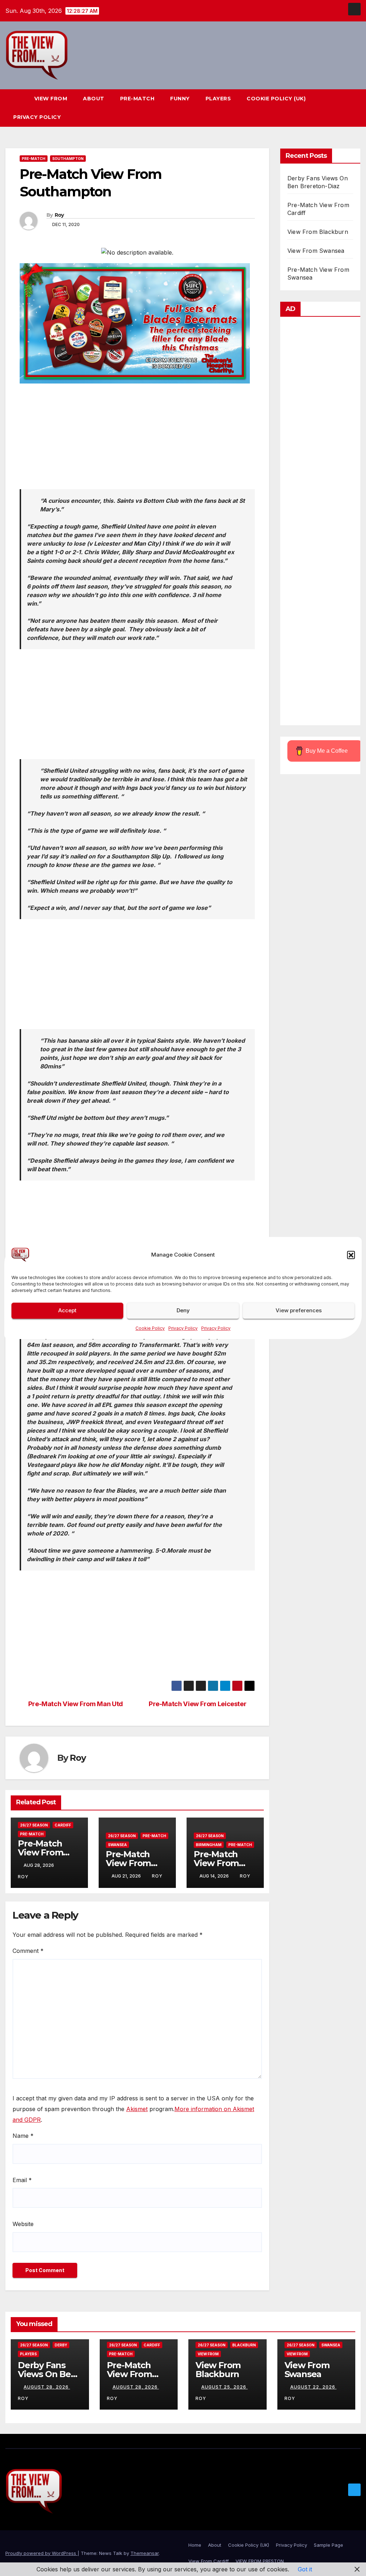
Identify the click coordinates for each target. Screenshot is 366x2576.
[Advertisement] (137, 439)
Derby (61, 2345)
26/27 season (34, 1825)
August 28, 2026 (47, 2387)
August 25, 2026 (224, 2387)
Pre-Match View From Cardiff (40, 1852)
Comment (28, 1951)
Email (22, 2180)
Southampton (68, 159)
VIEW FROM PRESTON (260, 2561)
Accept (67, 1310)
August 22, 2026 (313, 2387)
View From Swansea (316, 251)
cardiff (63, 1825)
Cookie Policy (150, 1328)
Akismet (137, 2109)
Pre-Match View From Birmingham (220, 1863)
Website (23, 2224)
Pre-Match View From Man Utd (76, 1704)
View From (51, 99)
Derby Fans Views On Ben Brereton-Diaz (47, 2374)
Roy (59, 215)
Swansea (117, 1845)
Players (218, 99)
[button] (351, 1255)
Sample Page (328, 2545)
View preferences (299, 1310)
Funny (180, 99)
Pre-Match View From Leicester (197, 1704)
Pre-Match (137, 99)
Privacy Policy (183, 1328)
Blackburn (244, 2345)
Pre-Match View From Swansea (128, 1863)
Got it (305, 2569)
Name (23, 2136)
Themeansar (145, 2553)
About (94, 99)
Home (195, 2545)
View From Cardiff (209, 2561)
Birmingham (209, 1845)
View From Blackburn (318, 232)
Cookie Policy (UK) (276, 99)
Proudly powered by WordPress (41, 2553)
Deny (183, 1310)
